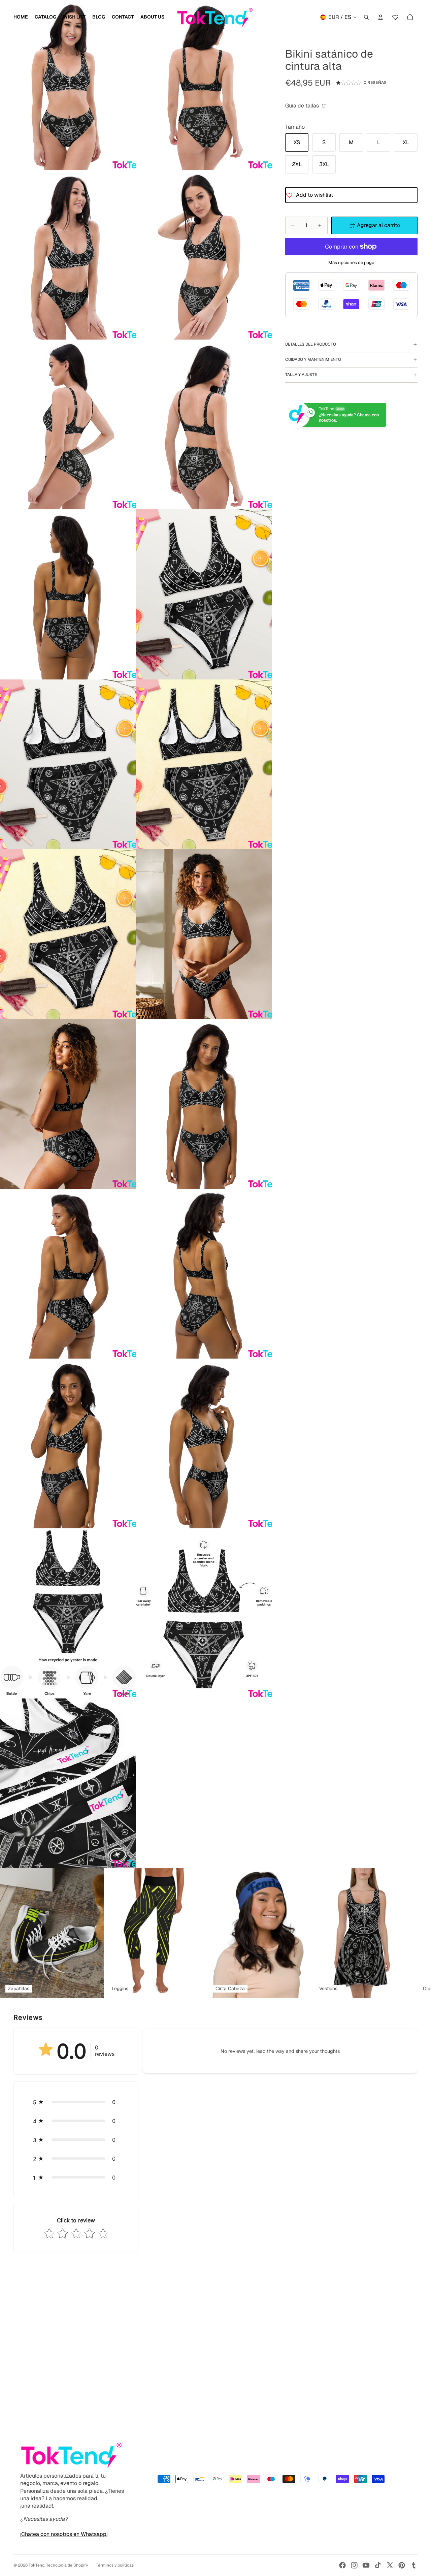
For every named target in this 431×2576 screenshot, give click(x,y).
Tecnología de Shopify (67, 2565)
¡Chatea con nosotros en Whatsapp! (64, 2534)
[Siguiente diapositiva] (410, 1933)
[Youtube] (366, 2565)
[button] (76, 2102)
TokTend (37, 2565)
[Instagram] (354, 2565)
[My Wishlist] (395, 16)
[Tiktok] (378, 2565)
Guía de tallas (303, 106)
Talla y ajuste (301, 375)
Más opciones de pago (351, 263)
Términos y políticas (115, 2565)
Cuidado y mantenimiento (313, 359)
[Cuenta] (380, 17)
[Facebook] (342, 2565)
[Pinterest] (402, 2565)
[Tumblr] (413, 2565)
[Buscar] (366, 17)
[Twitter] (390, 2565)
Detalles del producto (311, 344)
